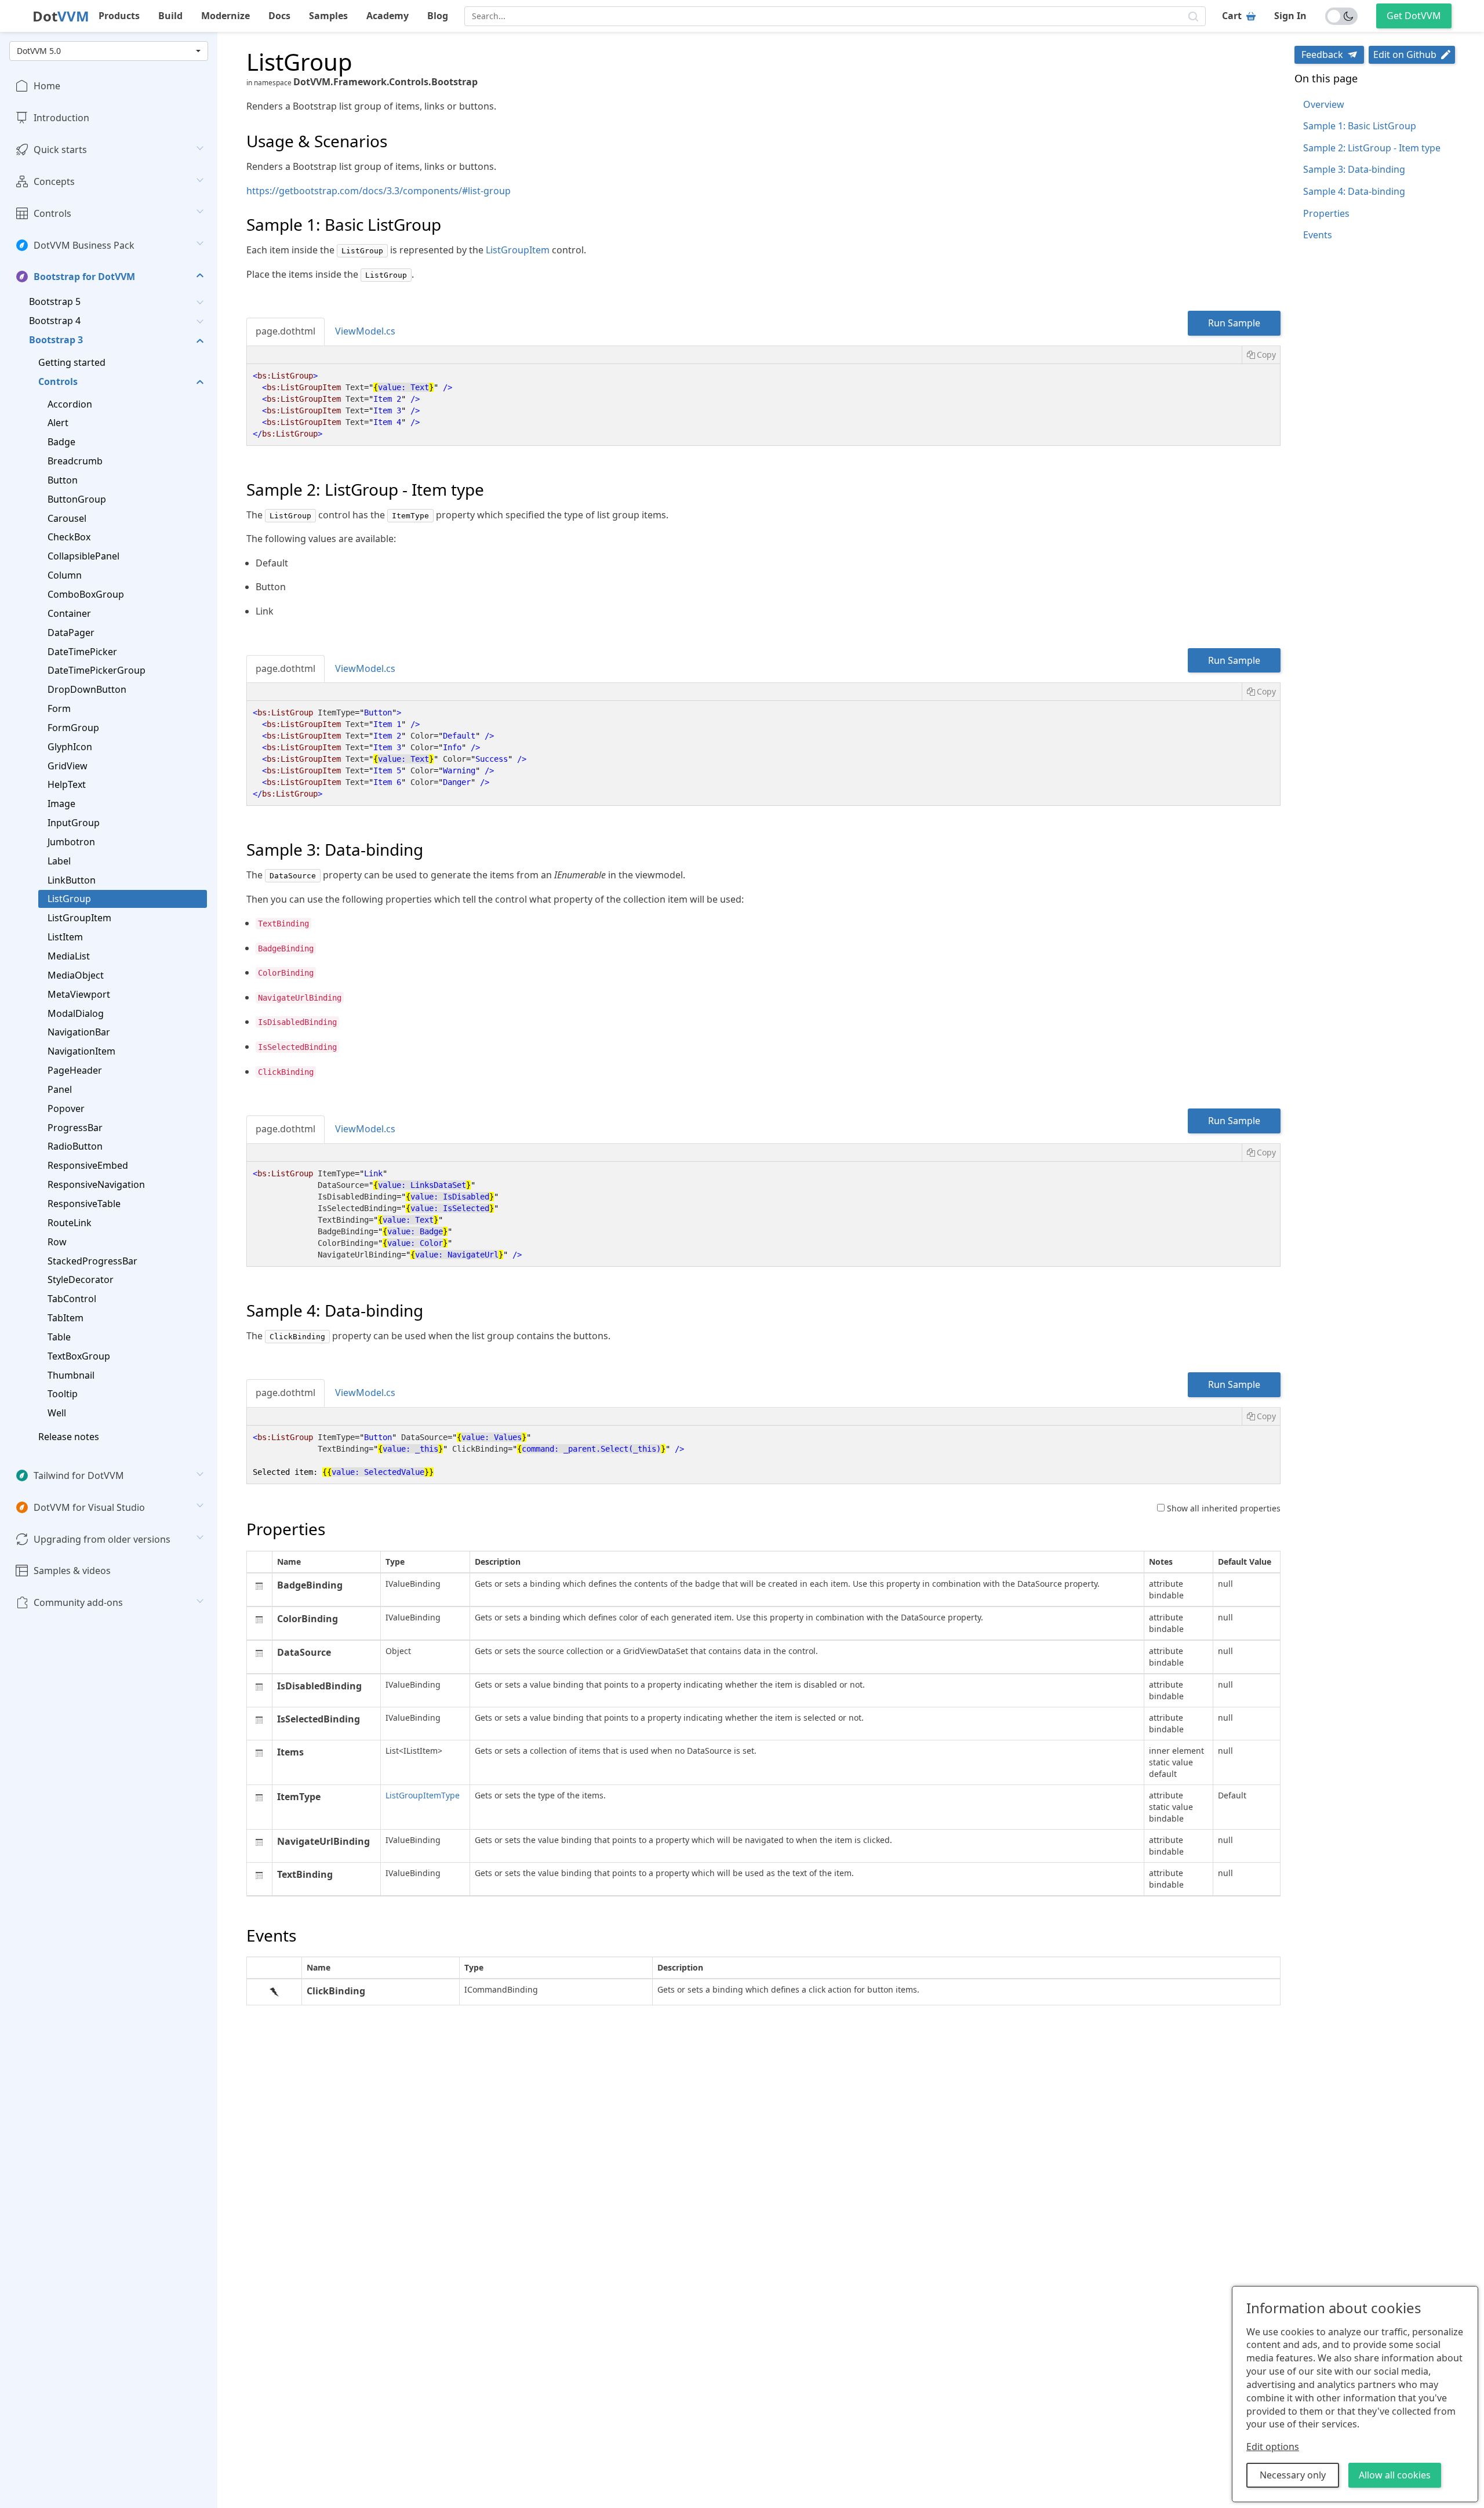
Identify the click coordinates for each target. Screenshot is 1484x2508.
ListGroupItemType (423, 1795)
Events (1318, 235)
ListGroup (69, 899)
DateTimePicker (82, 651)
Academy (388, 16)
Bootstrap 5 (55, 301)
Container (69, 613)
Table (59, 1336)
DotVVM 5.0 (39, 51)
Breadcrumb (75, 461)
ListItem (65, 937)
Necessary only (1293, 2475)
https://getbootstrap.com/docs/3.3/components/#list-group (379, 191)
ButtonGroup (77, 499)
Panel (60, 1089)
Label (59, 860)
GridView (68, 765)
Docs (279, 16)
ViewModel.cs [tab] (365, 331)
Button (63, 480)
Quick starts (60, 150)
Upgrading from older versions (102, 1539)
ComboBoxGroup (86, 594)
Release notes (69, 1437)
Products (119, 16)
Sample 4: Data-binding (1354, 191)
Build (170, 16)
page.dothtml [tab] (285, 331)
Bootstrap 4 (55, 321)
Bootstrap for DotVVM (84, 277)
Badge (61, 442)
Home (47, 86)
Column (65, 575)
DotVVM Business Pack (84, 245)
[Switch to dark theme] (1341, 16)
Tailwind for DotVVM (79, 1475)
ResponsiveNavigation (96, 1184)
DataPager (71, 632)
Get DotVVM (1414, 16)
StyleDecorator (81, 1280)
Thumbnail (71, 1375)
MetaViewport (79, 994)
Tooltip (63, 1394)
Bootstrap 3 (56, 340)
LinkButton (72, 879)
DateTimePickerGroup (97, 670)
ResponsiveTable (84, 1204)
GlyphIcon (70, 746)
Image (61, 804)
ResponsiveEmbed (88, 1165)
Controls (52, 213)
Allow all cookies (1395, 2475)
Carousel (67, 518)
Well (57, 1413)
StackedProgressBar (92, 1260)
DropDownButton (87, 689)
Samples (328, 16)
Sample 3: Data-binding (1354, 169)
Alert (58, 423)
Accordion (70, 404)
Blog (438, 16)
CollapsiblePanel (83, 556)
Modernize (225, 16)
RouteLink (70, 1222)
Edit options (1273, 2447)
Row (57, 1241)
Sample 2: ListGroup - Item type (1372, 148)
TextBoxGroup (79, 1355)
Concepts (54, 181)
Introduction (61, 118)
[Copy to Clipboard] (1261, 355)
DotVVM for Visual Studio (89, 1507)
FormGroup (73, 727)
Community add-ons (78, 1602)
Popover (66, 1108)
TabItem (66, 1318)
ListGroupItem (79, 918)
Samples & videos (72, 1571)
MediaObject (76, 975)
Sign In (1290, 16)
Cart (1232, 16)
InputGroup (74, 823)
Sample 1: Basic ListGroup (1360, 126)
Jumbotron (71, 842)
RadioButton (75, 1146)
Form (59, 708)
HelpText (67, 784)
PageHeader (75, 1070)
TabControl (72, 1299)
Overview (1324, 104)
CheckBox (69, 537)
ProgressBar (75, 1127)
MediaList (69, 956)
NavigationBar (79, 1032)
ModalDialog (76, 1013)
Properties (1326, 213)
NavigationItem (81, 1051)
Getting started (72, 362)
